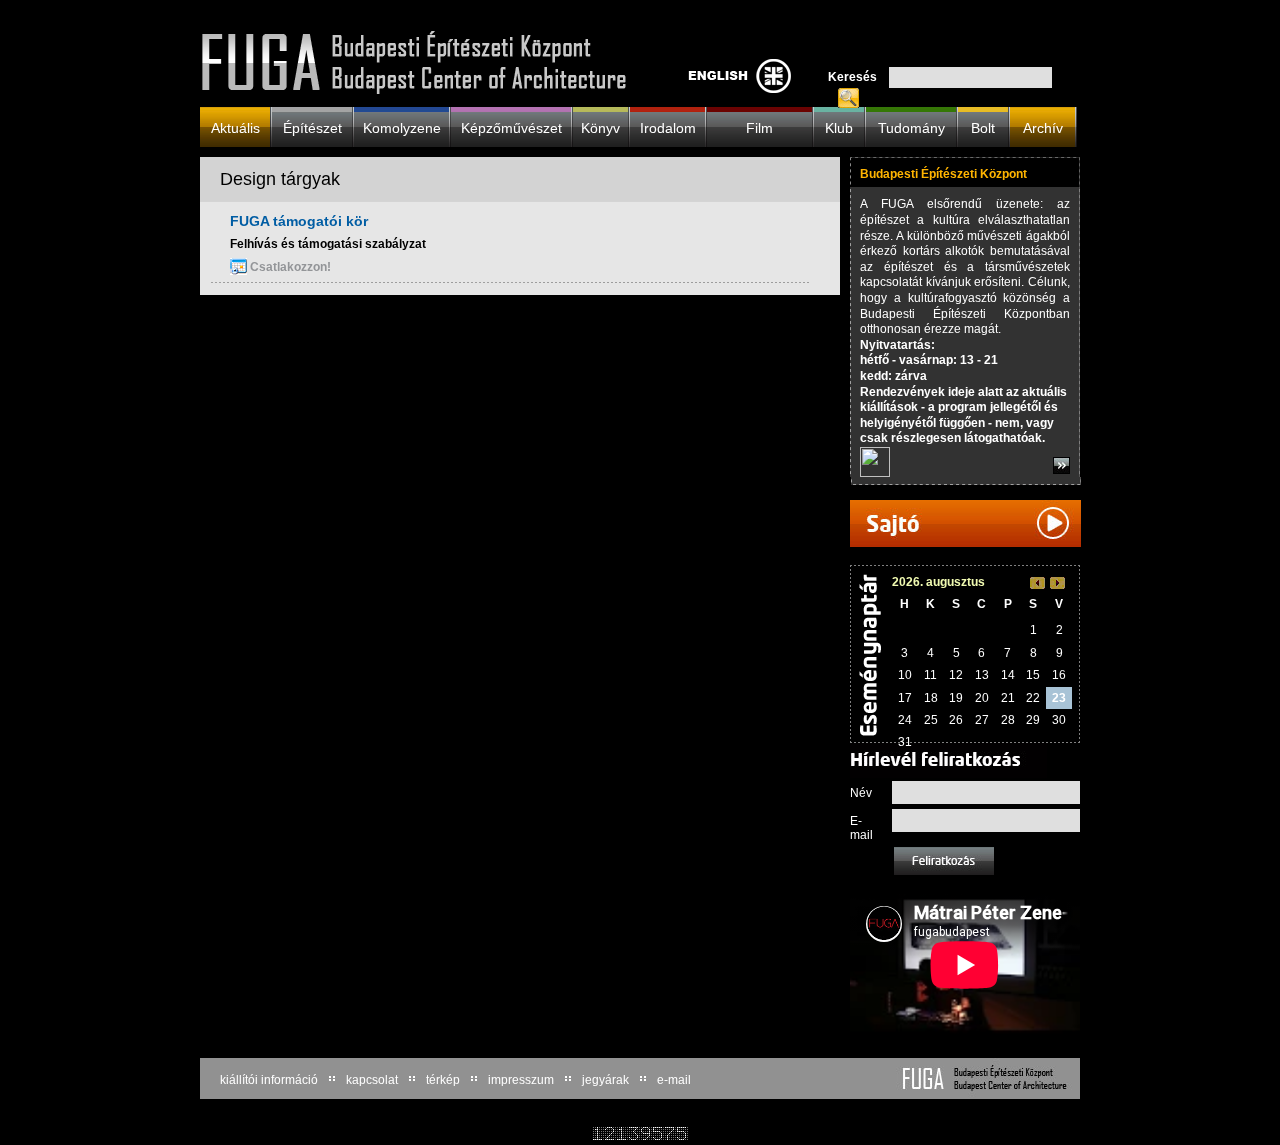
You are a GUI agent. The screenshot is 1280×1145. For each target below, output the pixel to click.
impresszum (521, 1080)
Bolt (983, 127)
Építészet (312, 127)
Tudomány (911, 127)
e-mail (674, 1080)
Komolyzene (402, 127)
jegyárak (605, 1080)
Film (759, 127)
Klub (839, 127)
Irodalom (668, 127)
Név (861, 793)
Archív (1043, 127)
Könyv (600, 127)
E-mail (861, 828)
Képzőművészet (511, 127)
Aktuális (235, 127)
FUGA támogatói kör (299, 221)
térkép (443, 1080)
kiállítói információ (269, 1080)
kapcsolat (372, 1080)
